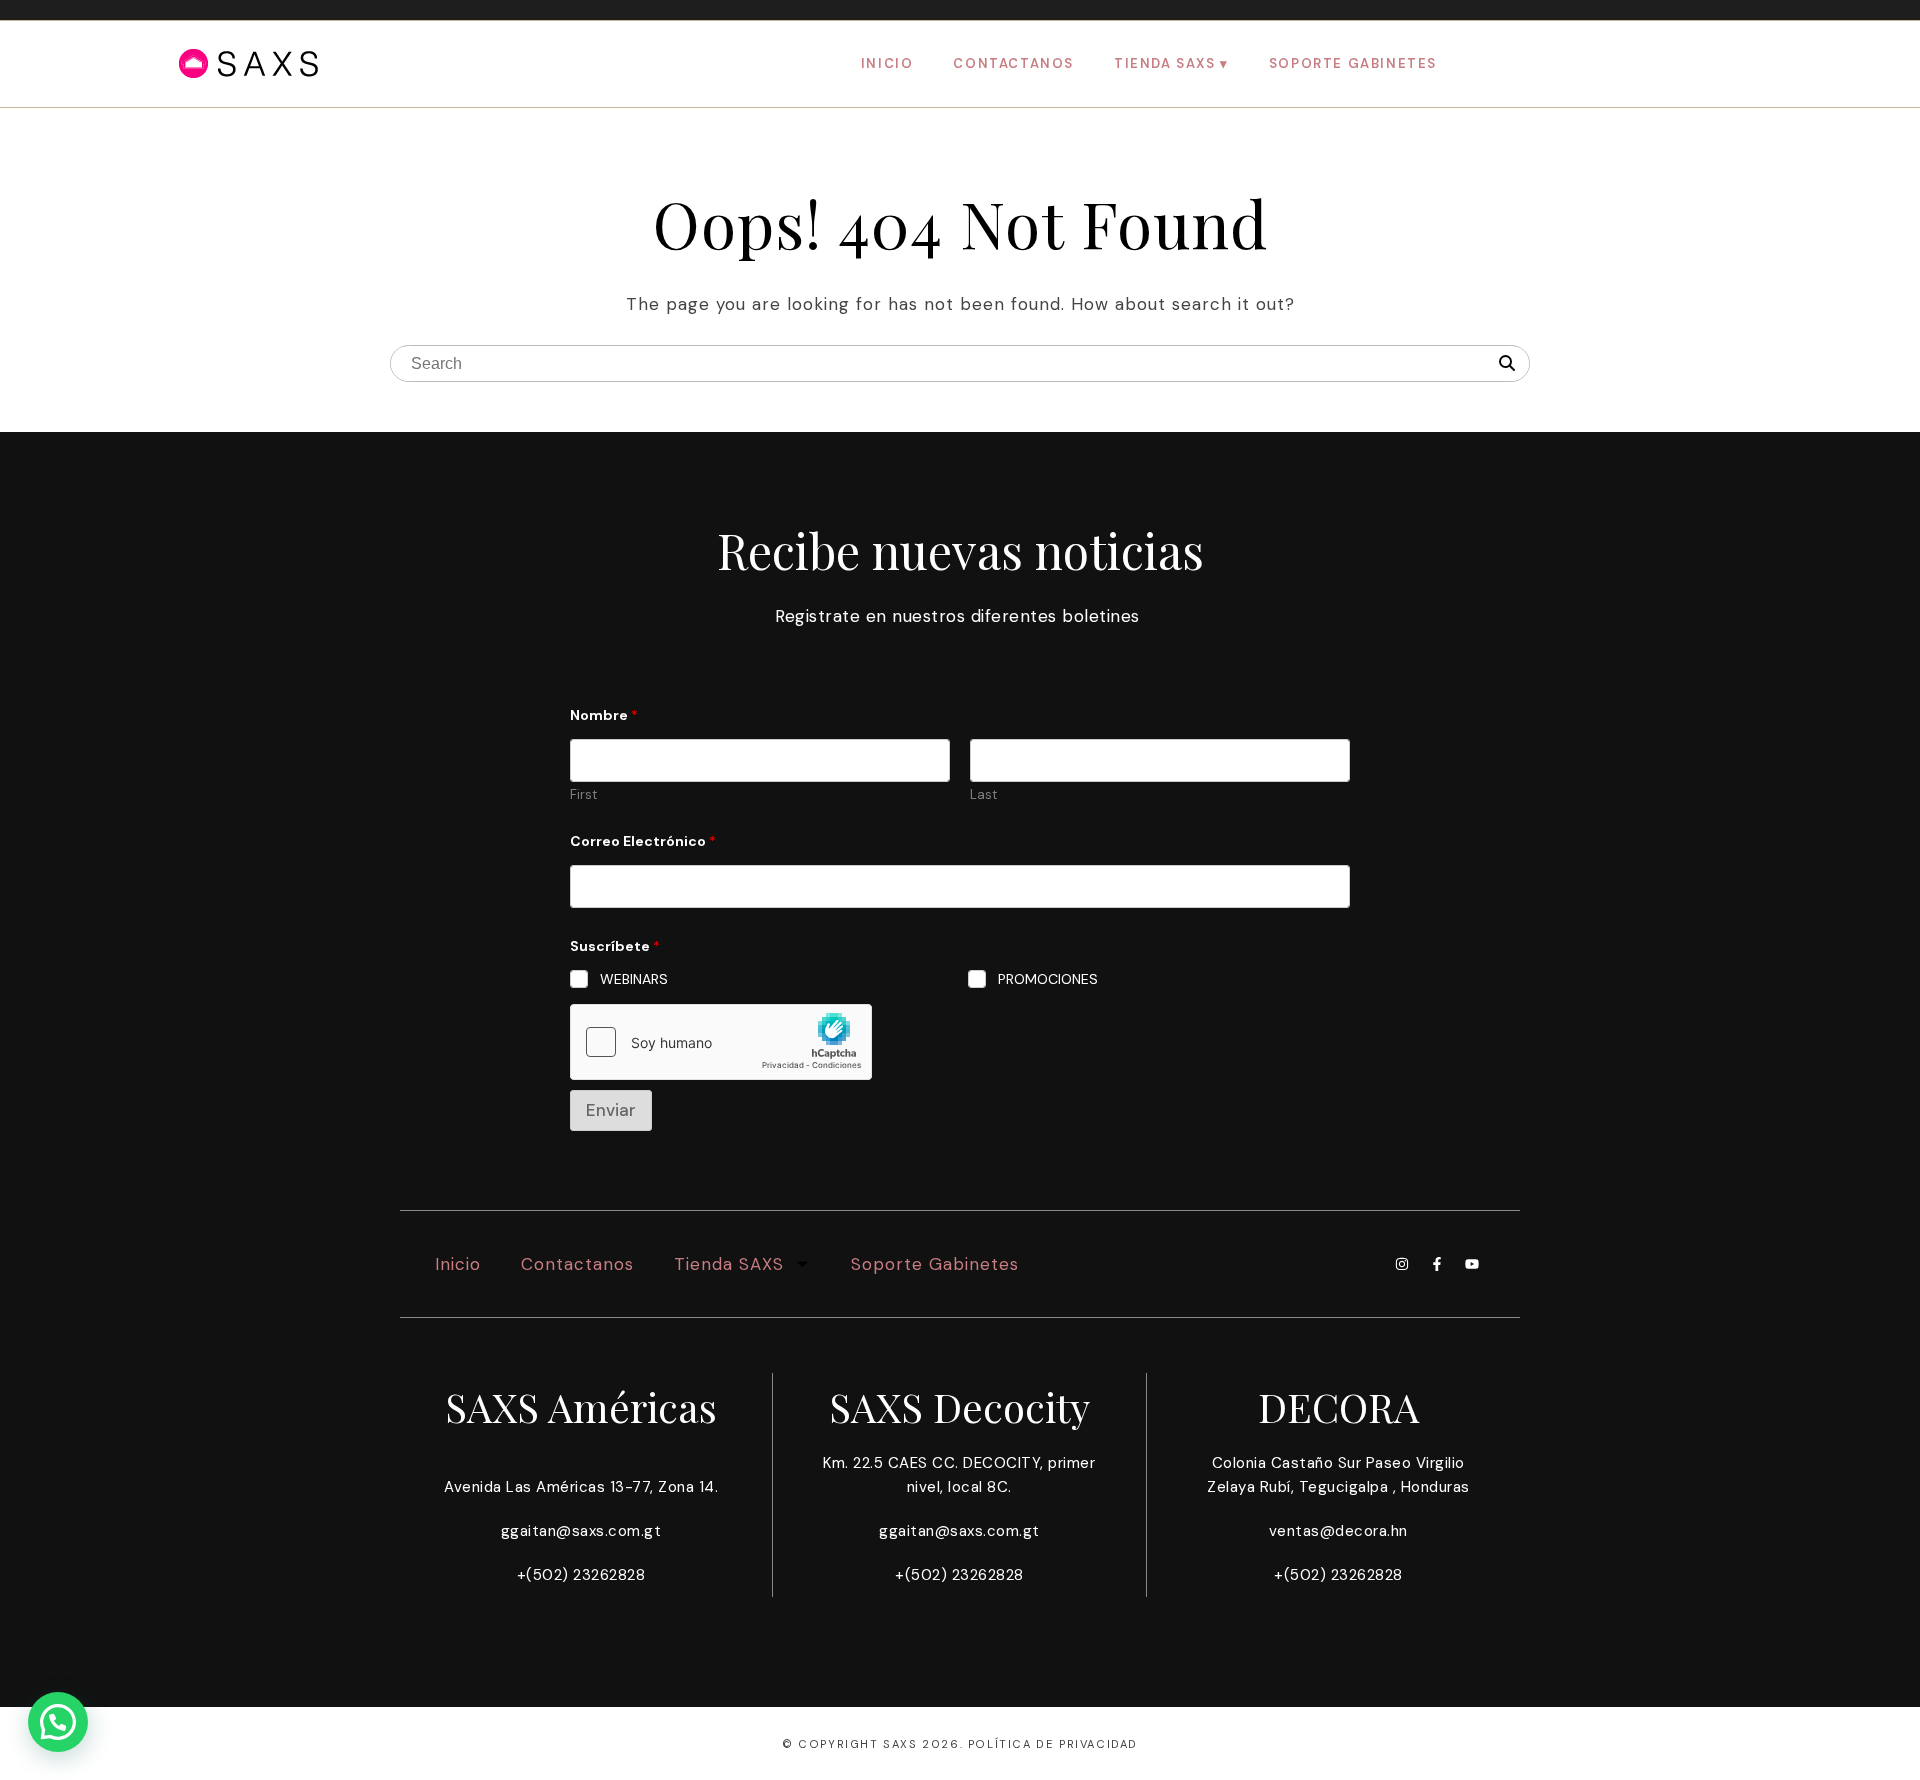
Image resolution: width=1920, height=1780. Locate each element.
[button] (58, 1722)
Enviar (611, 1110)
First (583, 795)
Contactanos (1013, 63)
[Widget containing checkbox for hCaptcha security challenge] (721, 1042)
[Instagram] (1402, 1264)
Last (983, 795)
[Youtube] (1472, 1264)
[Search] (1507, 364)
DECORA (1338, 1406)
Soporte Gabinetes (1353, 63)
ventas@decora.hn (1338, 1531)
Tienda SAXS (1165, 63)
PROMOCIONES (1048, 979)
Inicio (887, 63)
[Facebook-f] (1437, 1264)
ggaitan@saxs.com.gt (581, 1531)
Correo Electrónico (643, 841)
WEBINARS (634, 979)
